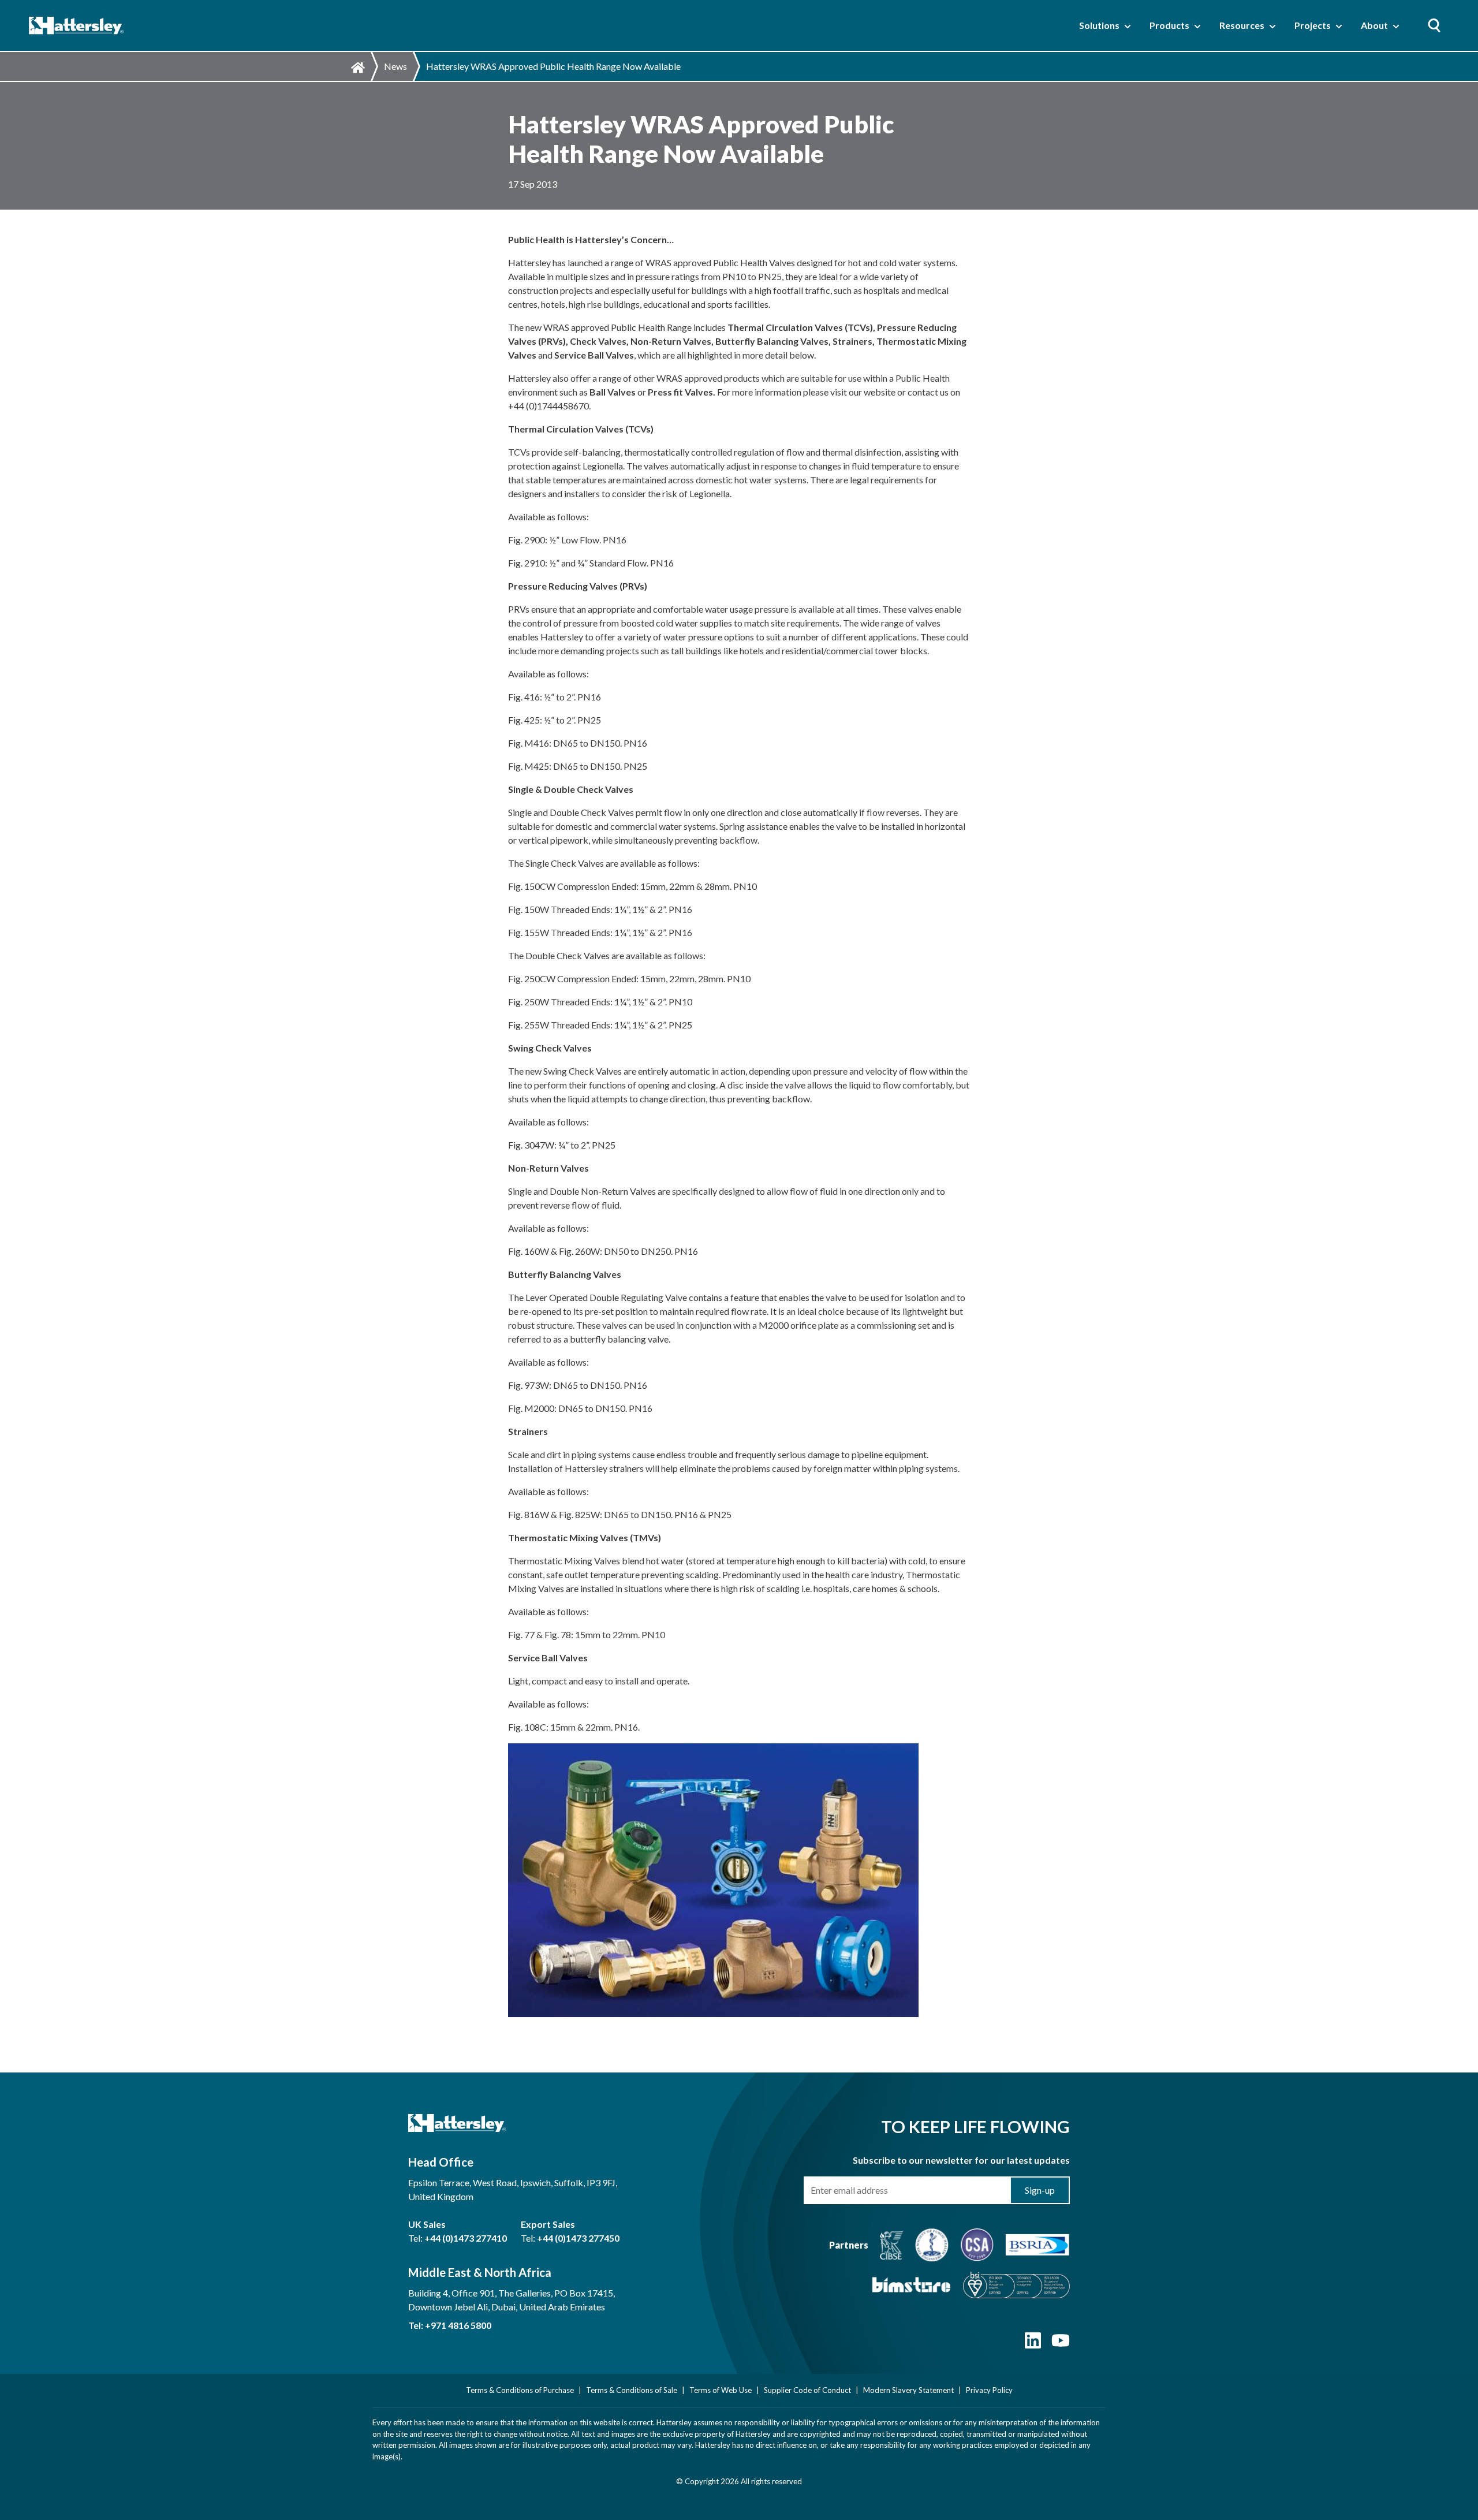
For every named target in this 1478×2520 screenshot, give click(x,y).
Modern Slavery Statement (908, 2390)
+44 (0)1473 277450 (578, 2238)
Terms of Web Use (721, 2390)
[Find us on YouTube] (1061, 2346)
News (395, 66)
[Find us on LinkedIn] (1033, 2346)
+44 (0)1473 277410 (466, 2238)
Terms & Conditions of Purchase (520, 2390)
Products (1169, 25)
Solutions (1099, 25)
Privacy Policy (989, 2390)
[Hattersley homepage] (76, 26)
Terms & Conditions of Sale (632, 2390)
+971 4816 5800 (458, 2325)
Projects (1313, 25)
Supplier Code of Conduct (807, 2390)
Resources (1242, 25)
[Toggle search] (1434, 25)
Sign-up (1040, 2190)
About (1374, 25)
